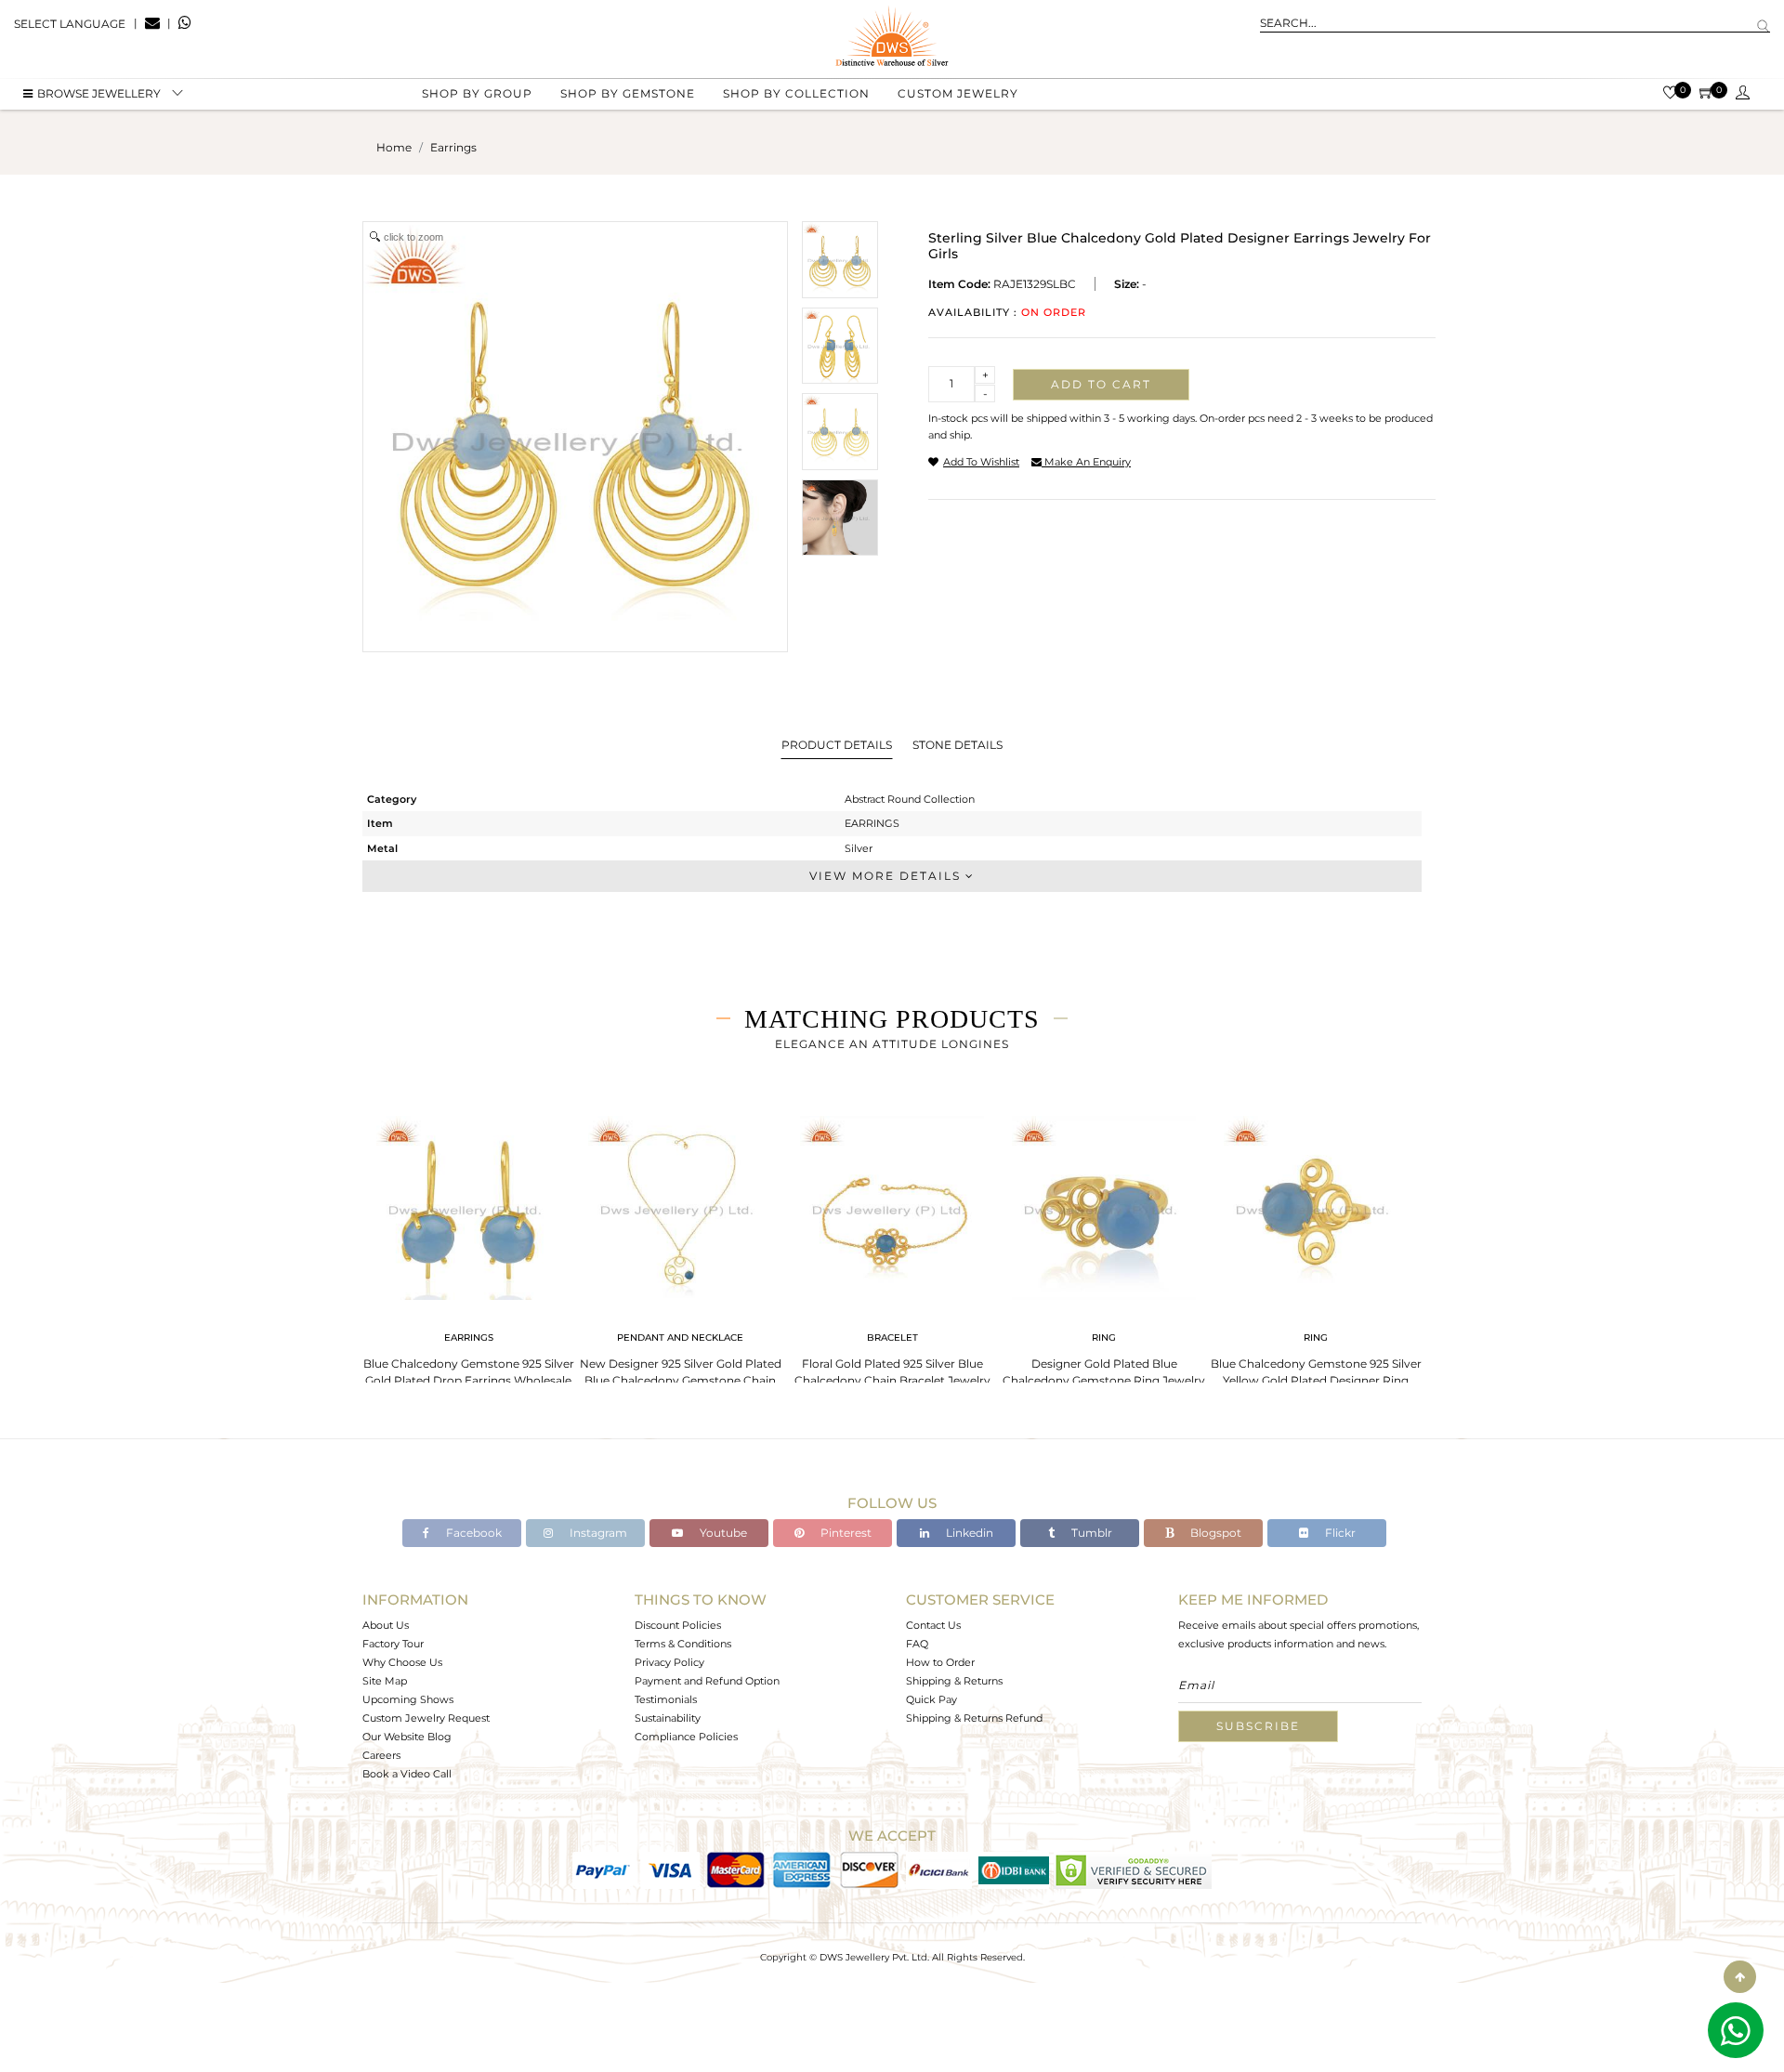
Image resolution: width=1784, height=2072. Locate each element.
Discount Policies (678, 1625)
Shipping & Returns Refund (974, 1718)
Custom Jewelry (958, 93)
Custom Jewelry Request (426, 1718)
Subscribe (1258, 1726)
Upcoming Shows (408, 1699)
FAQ (917, 1644)
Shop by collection (796, 93)
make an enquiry (1086, 462)
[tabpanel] (468, 1246)
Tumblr (1090, 1533)
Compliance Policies (686, 1737)
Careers (381, 1755)
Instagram (597, 1533)
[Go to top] (1740, 1977)
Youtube (722, 1533)
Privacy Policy (669, 1662)
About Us (386, 1625)
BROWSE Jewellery (99, 93)
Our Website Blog (407, 1737)
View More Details (887, 876)
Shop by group (477, 93)
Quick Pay (931, 1699)
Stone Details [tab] (958, 745)
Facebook (472, 1533)
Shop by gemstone (628, 93)
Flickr (1339, 1533)
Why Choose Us (402, 1662)
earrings (453, 147)
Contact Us (933, 1625)
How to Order (940, 1662)
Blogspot (1214, 1533)
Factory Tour (393, 1644)
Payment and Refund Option (707, 1681)
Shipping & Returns (954, 1681)
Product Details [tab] (837, 745)
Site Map (385, 1681)
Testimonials (666, 1699)
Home (394, 147)
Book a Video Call (407, 1774)
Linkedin (968, 1533)
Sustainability (668, 1718)
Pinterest (845, 1533)
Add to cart (1101, 384)
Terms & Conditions (683, 1644)
